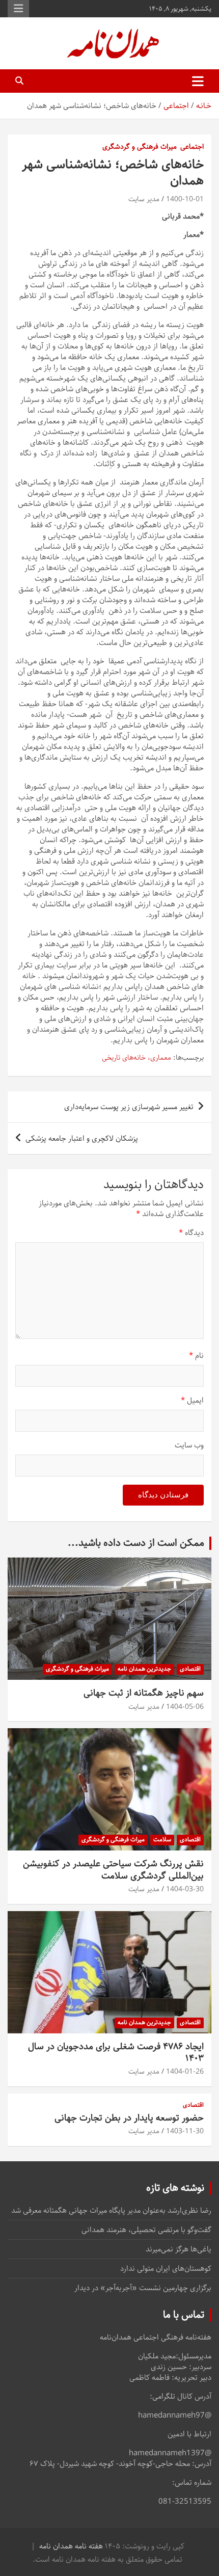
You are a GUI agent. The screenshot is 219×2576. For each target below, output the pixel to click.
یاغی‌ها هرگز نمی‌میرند (179, 2249)
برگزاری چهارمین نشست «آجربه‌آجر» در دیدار (143, 2288)
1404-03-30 (185, 1889)
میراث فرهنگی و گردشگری (140, 147)
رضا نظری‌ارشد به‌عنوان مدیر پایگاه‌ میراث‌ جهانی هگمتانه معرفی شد (111, 2210)
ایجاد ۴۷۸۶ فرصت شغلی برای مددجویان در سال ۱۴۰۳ (116, 2052)
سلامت (162, 1840)
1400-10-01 (185, 199)
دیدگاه (191, 1233)
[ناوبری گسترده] (198, 81)
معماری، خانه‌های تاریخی (136, 1058)
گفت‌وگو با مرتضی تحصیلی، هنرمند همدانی (146, 2230)
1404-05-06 (185, 1707)
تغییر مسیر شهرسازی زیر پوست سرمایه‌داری (129, 1107)
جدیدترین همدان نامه (144, 1669)
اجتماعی (192, 147)
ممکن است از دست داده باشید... (136, 1543)
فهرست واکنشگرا (18, 9)
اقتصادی (190, 1669)
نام (196, 1356)
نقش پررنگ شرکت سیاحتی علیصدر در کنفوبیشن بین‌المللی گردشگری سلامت (113, 1870)
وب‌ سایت (189, 1445)
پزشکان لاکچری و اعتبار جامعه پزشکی (82, 1138)
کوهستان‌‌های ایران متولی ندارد (166, 2269)
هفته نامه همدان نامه (71, 2546)
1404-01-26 (185, 2072)
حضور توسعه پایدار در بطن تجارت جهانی (129, 2118)
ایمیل (192, 1400)
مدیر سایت (144, 199)
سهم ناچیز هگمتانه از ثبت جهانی (144, 1693)
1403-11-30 (185, 2131)
